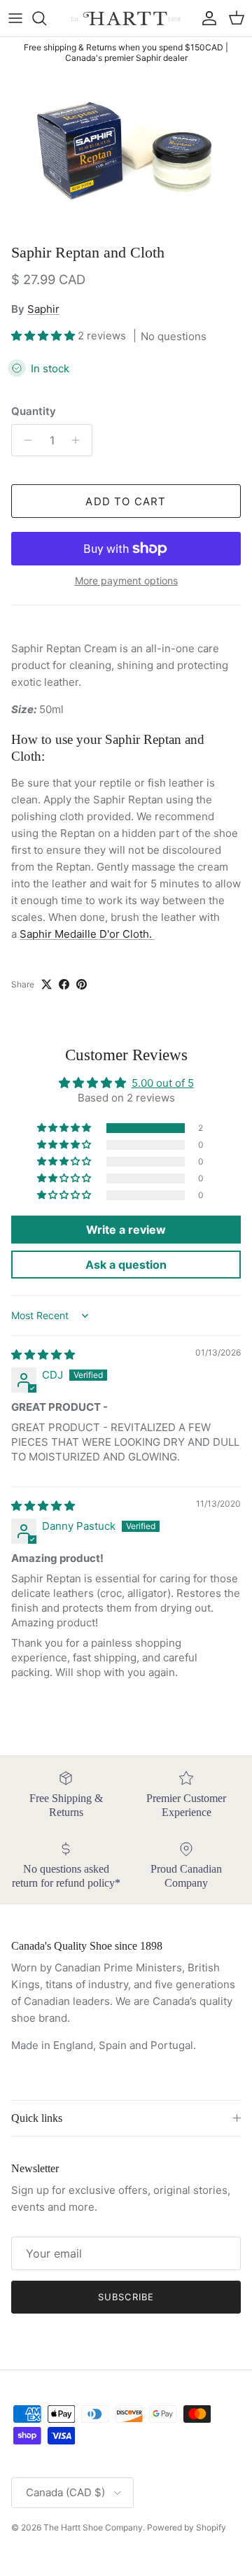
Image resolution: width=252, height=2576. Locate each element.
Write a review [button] (126, 1230)
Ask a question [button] (126, 1265)
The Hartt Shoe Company (93, 2527)
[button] (44, 336)
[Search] (46, 18)
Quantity (34, 411)
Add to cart (126, 501)
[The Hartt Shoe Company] (126, 18)
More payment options (126, 581)
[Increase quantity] (79, 440)
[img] (43, 1354)
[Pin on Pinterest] (82, 984)
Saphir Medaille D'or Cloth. (87, 934)
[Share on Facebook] (64, 984)
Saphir (43, 309)
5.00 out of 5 (163, 1083)
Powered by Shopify (187, 2527)
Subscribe (126, 2297)
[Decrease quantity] (24, 440)
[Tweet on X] (47, 984)
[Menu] (15, 18)
